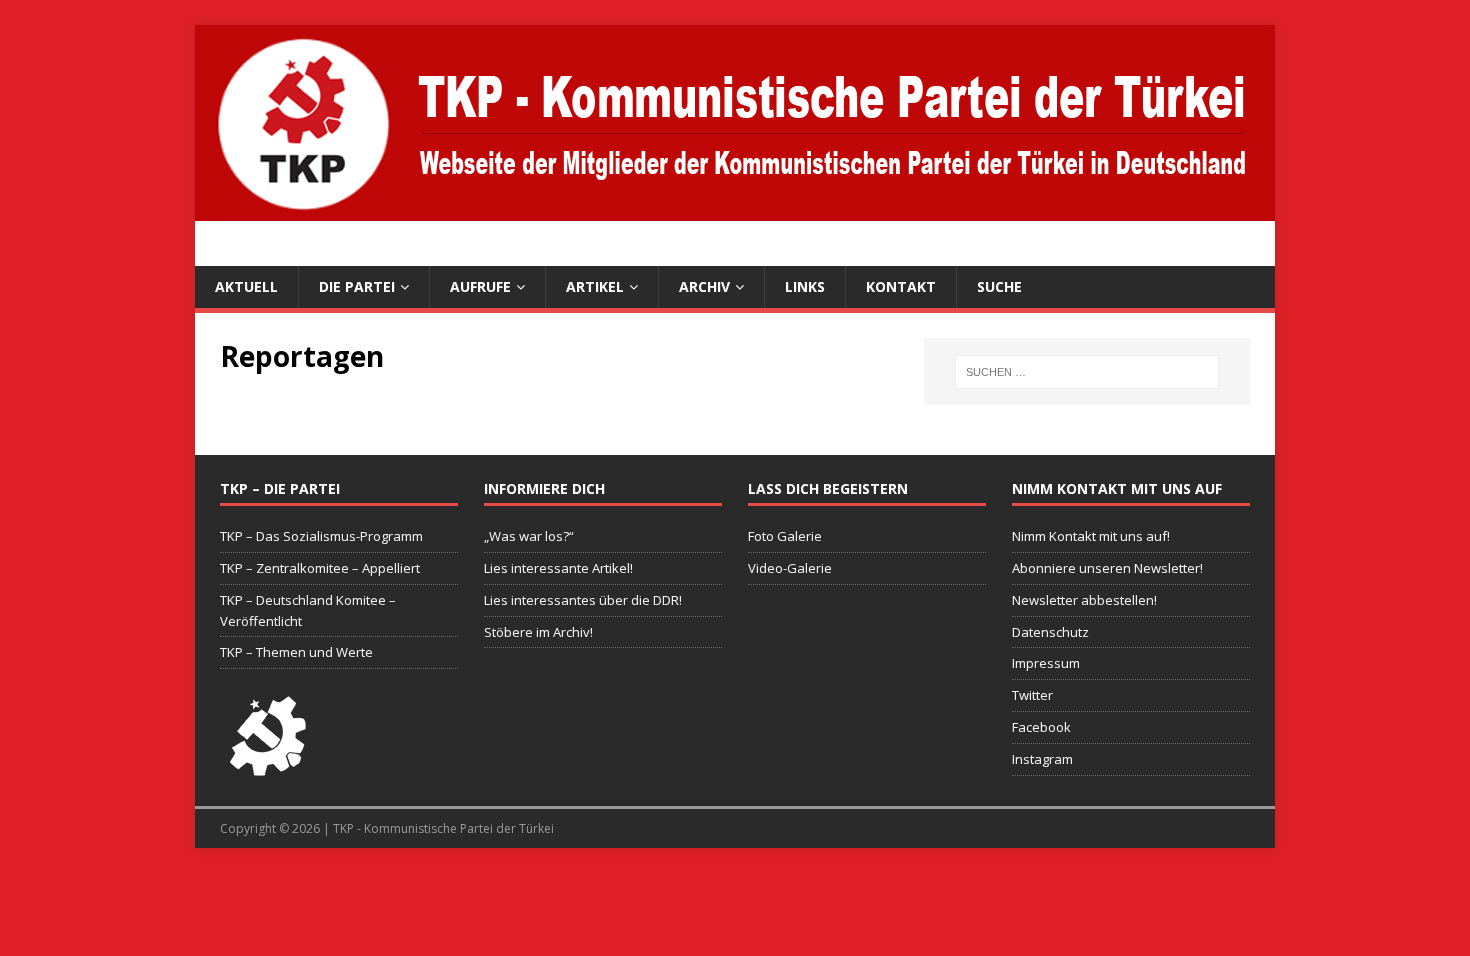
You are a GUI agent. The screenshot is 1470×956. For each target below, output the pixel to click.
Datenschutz (1050, 632)
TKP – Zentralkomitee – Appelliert (320, 568)
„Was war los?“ (529, 536)
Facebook (1041, 727)
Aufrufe (480, 286)
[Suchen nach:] (1087, 372)
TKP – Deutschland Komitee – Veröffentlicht (308, 610)
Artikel (595, 286)
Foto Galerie (785, 536)
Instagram (1042, 759)
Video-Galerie (790, 568)
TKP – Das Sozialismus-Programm (321, 536)
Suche (999, 286)
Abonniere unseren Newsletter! (1107, 568)
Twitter (1032, 695)
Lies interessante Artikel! (558, 568)
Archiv (704, 286)
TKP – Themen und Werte (296, 652)
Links (805, 286)
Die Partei (357, 286)
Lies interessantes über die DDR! (583, 600)
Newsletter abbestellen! (1084, 600)
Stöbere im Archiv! (538, 632)
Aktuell (246, 286)
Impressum (1046, 663)
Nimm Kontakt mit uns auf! (1091, 536)
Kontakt (901, 286)
